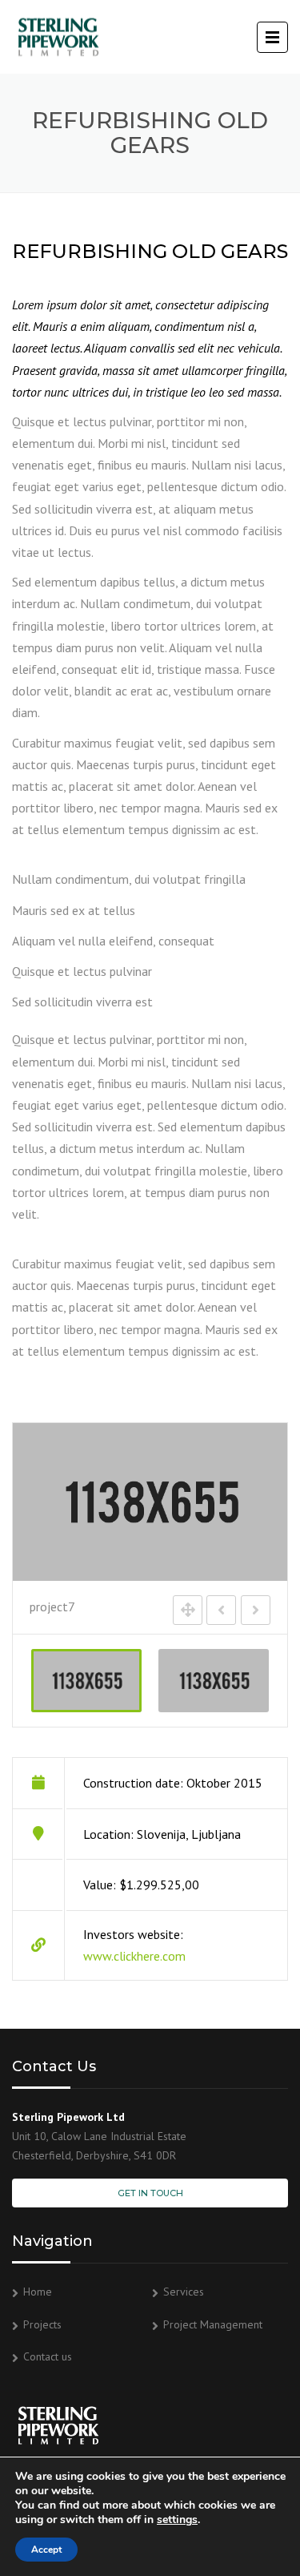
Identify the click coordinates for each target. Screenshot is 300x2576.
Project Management (213, 2324)
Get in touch (150, 2193)
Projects (42, 2324)
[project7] (86, 1681)
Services (184, 2292)
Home (38, 2292)
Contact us (48, 2356)
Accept (46, 2550)
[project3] (214, 1681)
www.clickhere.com (134, 1956)
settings (177, 2520)
